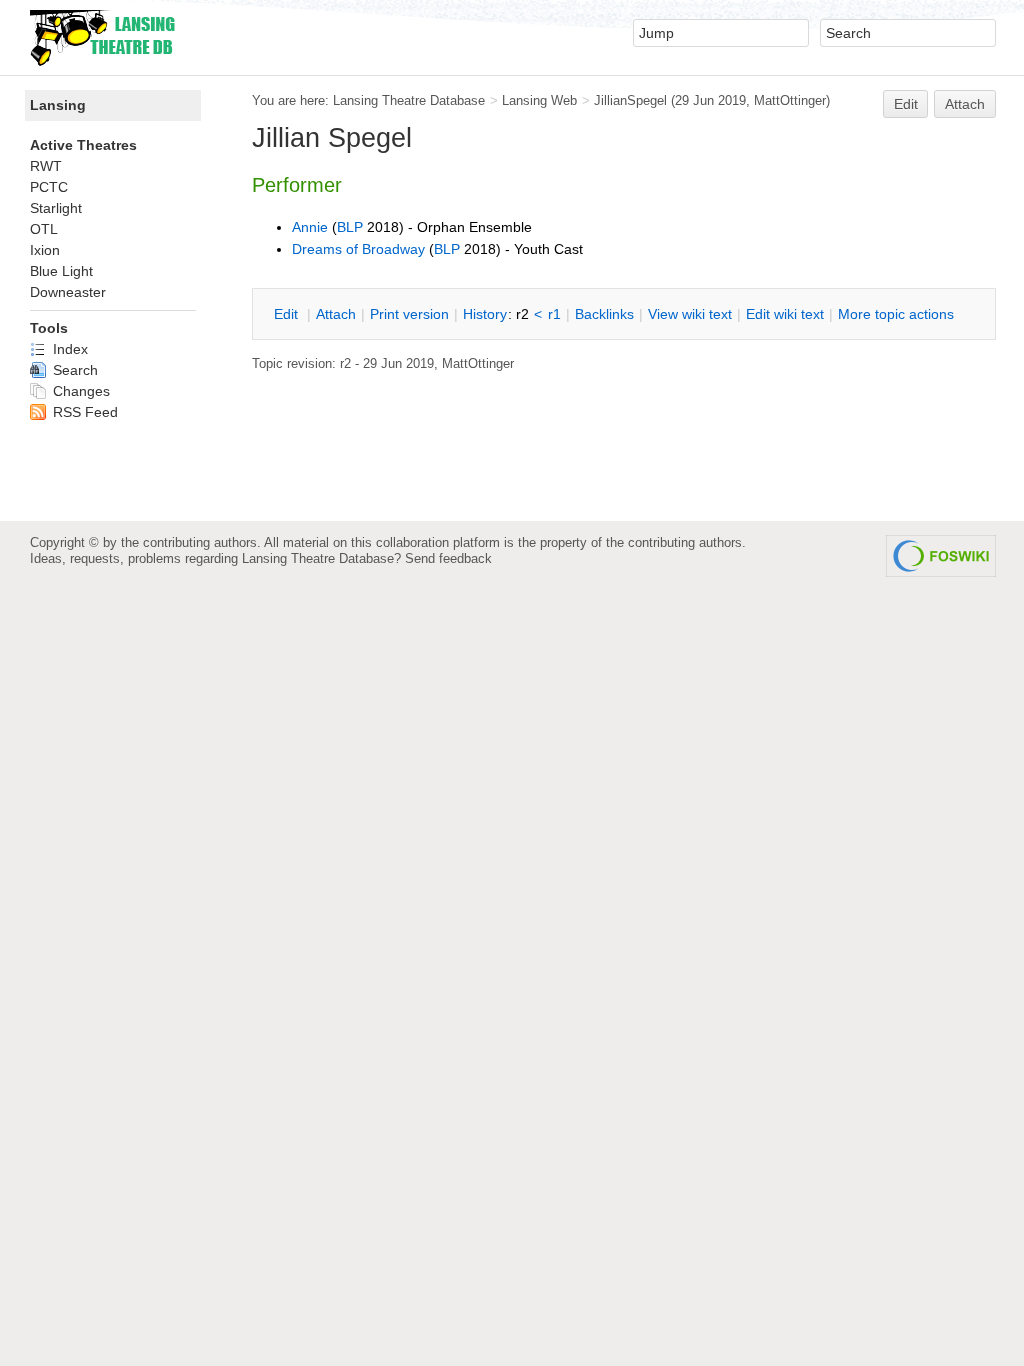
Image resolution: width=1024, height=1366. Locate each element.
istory (485, 314)
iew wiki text (690, 314)
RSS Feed (83, 412)
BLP (350, 227)
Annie (310, 227)
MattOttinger (790, 100)
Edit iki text (785, 314)
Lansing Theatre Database (409, 100)
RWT (46, 166)
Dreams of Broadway (358, 249)
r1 (554, 314)
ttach (336, 314)
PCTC (49, 187)
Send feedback (448, 558)
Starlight (56, 208)
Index (68, 349)
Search (73, 370)
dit (288, 314)
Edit (906, 104)
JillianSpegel (630, 100)
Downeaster (68, 292)
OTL (44, 229)
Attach (965, 104)
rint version (409, 314)
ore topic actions (896, 314)
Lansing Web (539, 100)
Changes (79, 391)
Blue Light (61, 271)
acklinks (604, 314)
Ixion (45, 250)
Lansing (58, 105)
